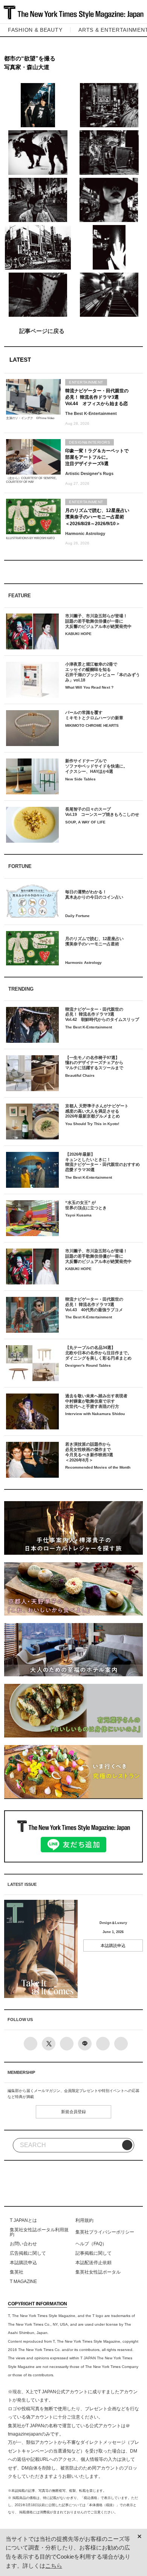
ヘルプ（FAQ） (91, 2244)
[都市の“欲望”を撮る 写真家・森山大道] (74, 331)
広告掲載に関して (28, 2253)
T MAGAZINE (23, 2282)
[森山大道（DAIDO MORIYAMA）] (38, 105)
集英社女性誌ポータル (98, 2272)
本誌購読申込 (113, 1945)
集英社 (17, 2272)
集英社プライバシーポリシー (105, 2232)
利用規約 (84, 2220)
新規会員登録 (73, 2112)
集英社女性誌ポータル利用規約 (39, 2232)
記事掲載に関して (93, 2253)
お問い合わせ (23, 2244)
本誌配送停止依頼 (93, 2263)
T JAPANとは (23, 2220)
